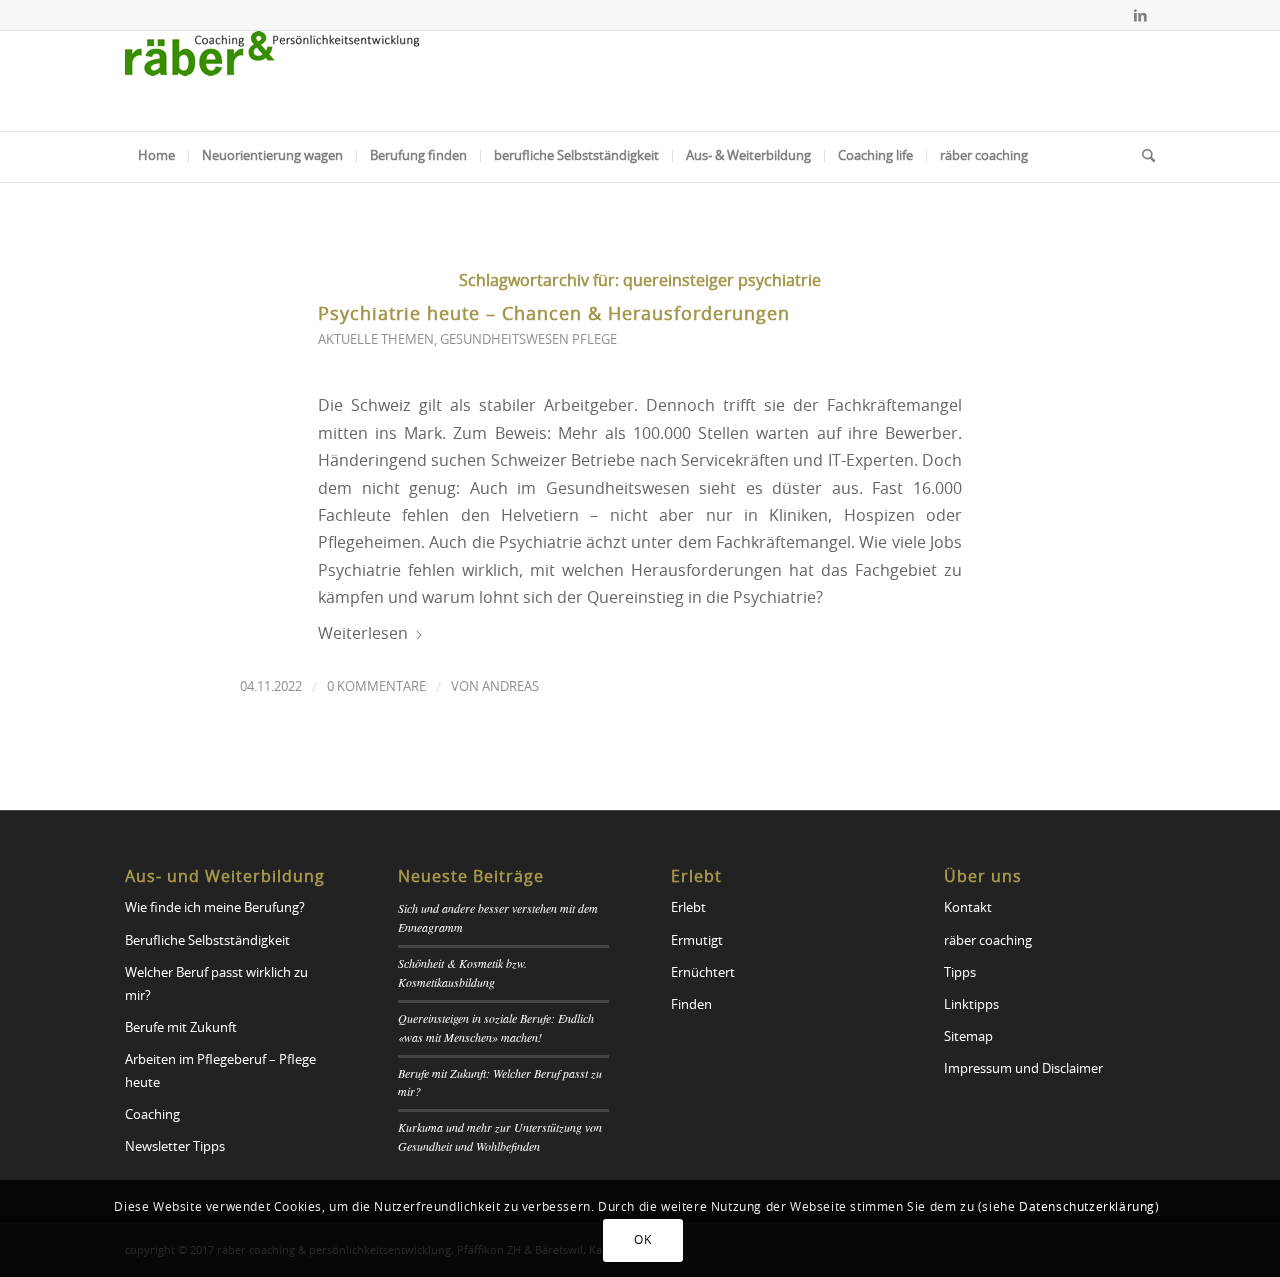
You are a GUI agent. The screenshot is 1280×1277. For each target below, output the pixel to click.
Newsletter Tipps (175, 1147)
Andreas (510, 687)
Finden (691, 1005)
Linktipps (971, 1005)
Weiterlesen (363, 634)
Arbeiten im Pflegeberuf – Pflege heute (220, 1072)
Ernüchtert (703, 973)
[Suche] (1142, 157)
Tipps (960, 973)
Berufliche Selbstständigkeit (207, 941)
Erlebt (688, 908)
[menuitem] (156, 157)
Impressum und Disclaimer (1023, 1069)
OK (642, 1240)
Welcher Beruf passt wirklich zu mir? (216, 985)
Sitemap (968, 1037)
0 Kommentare (376, 687)
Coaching (152, 1115)
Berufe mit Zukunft (181, 1028)
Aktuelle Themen (376, 340)
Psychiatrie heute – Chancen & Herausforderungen (554, 315)
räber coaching (988, 941)
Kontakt (968, 908)
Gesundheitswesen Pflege (528, 340)
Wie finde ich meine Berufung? (215, 908)
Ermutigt (697, 941)
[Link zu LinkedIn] (1140, 15)
